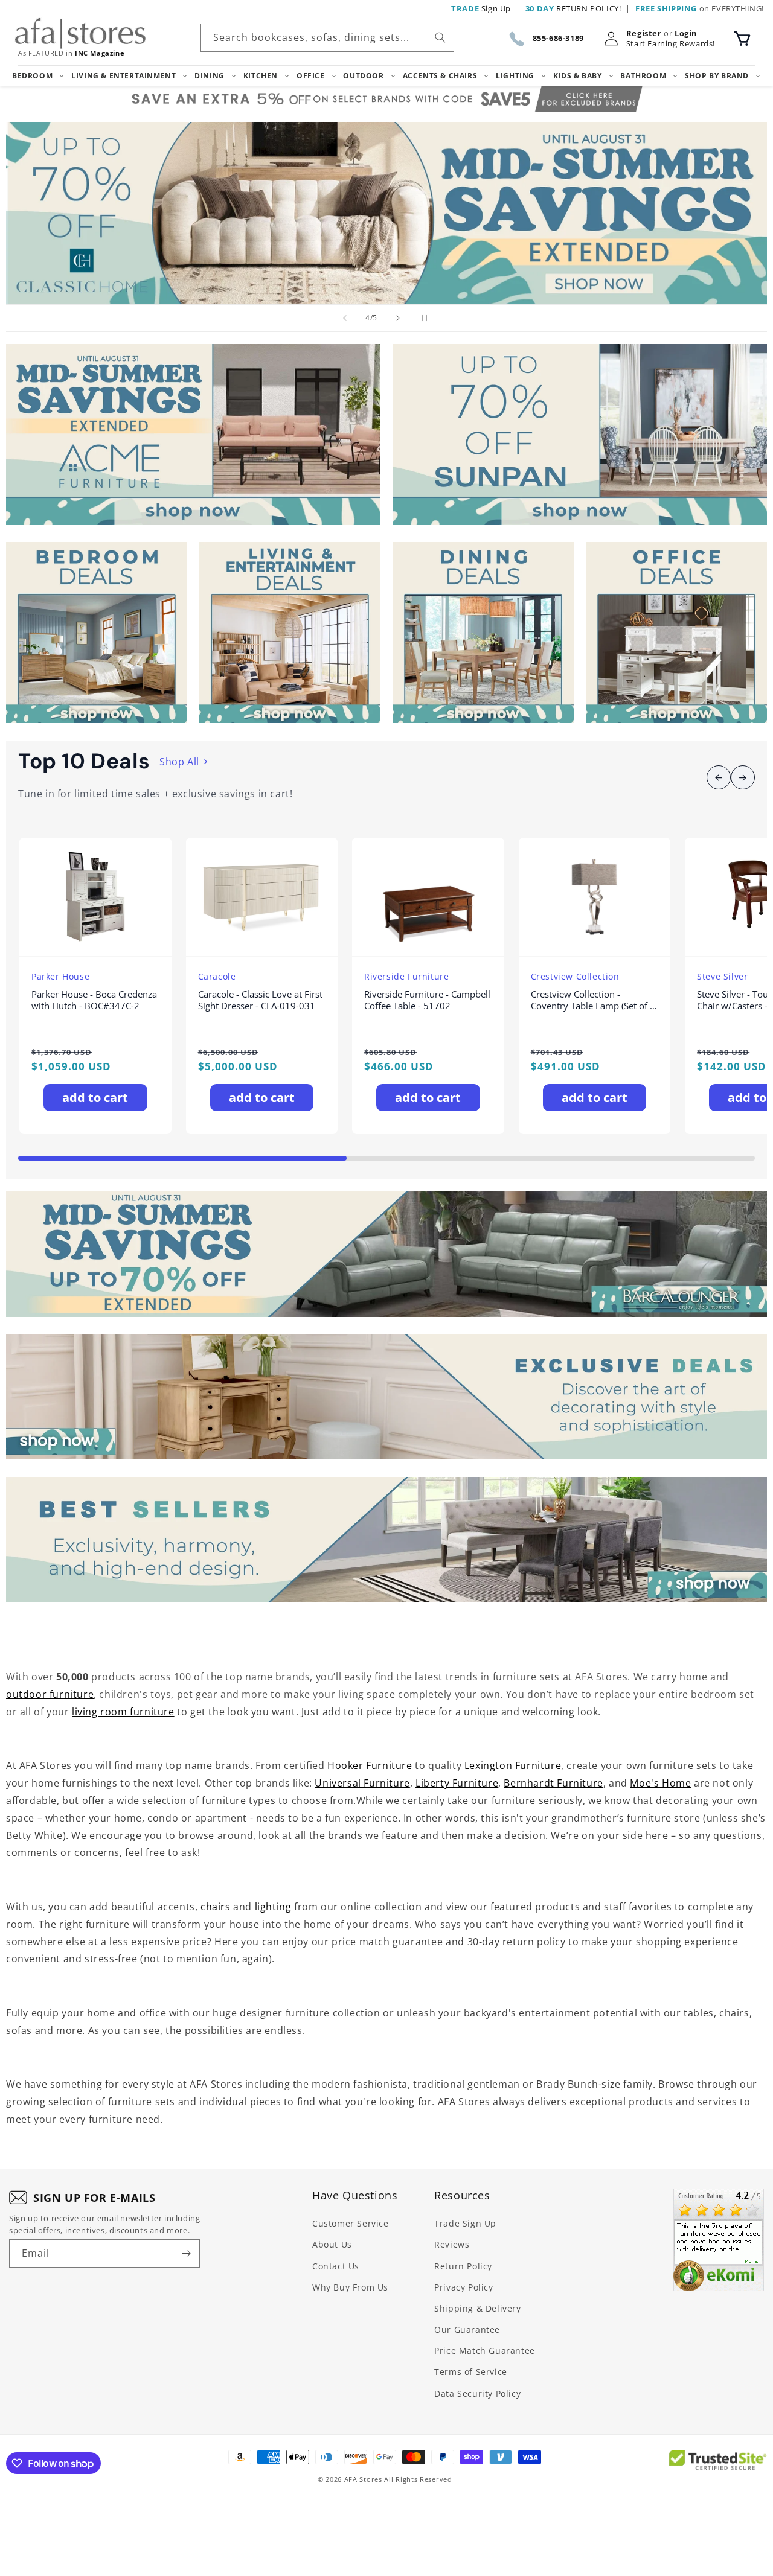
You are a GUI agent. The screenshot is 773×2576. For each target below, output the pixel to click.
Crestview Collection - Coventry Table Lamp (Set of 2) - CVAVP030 (594, 1000)
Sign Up (481, 8)
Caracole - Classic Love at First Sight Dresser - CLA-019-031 (260, 1000)
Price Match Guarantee (485, 2351)
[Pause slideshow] (428, 318)
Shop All (179, 762)
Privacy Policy (463, 2287)
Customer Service (351, 2223)
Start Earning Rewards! (671, 44)
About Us (332, 2244)
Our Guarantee (467, 2329)
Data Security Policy (477, 2393)
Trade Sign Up (465, 2223)
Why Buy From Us (350, 2287)
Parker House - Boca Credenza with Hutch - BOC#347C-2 (94, 1000)
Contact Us (336, 2266)
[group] (386, 213)
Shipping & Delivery (477, 2308)
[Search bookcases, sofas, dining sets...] (440, 37)
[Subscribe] (186, 2253)
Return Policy (463, 2266)
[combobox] (327, 38)
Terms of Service (471, 2372)
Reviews (452, 2244)
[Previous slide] (345, 318)
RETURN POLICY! (573, 8)
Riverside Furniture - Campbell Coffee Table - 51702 (427, 1000)
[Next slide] (398, 318)
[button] (742, 39)
